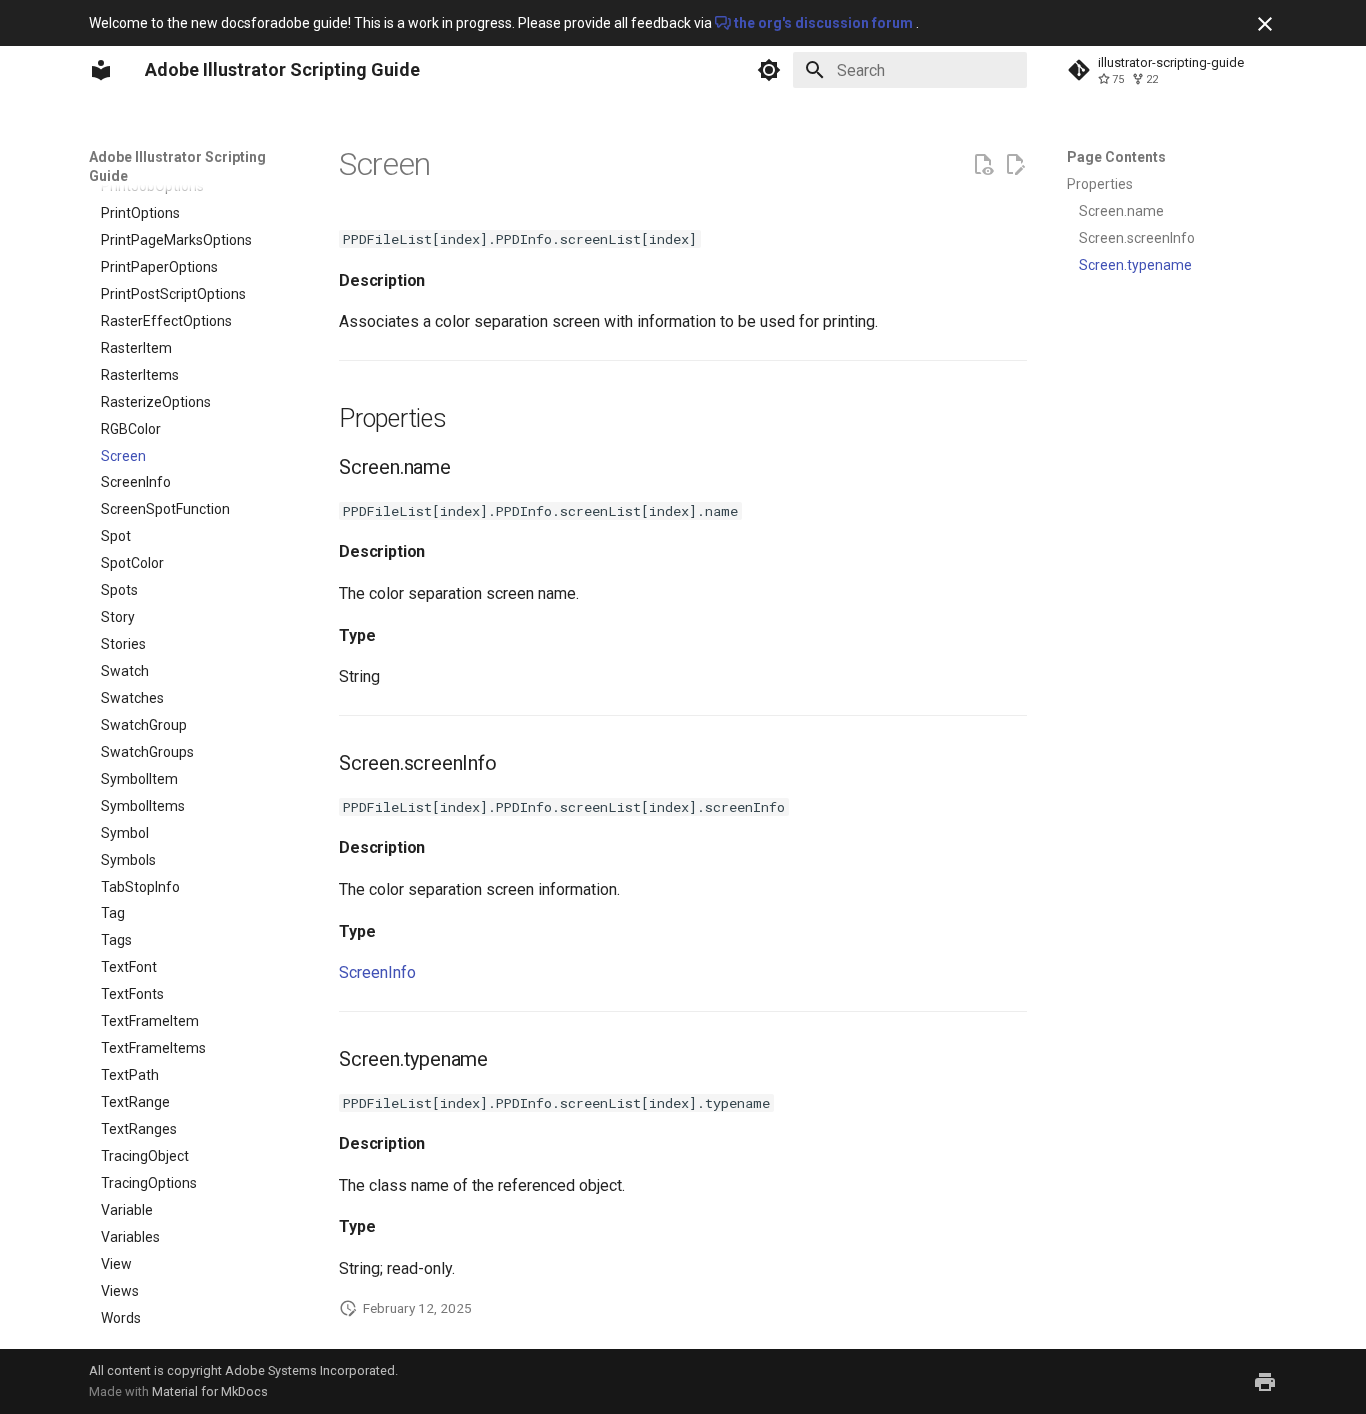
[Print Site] (1265, 1382)
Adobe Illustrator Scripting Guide (177, 166)
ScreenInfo (377, 972)
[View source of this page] (983, 165)
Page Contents (1116, 157)
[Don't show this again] (1265, 24)
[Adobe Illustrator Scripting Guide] (101, 70)
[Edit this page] (1015, 165)
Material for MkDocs (210, 1391)
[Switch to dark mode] (769, 70)
